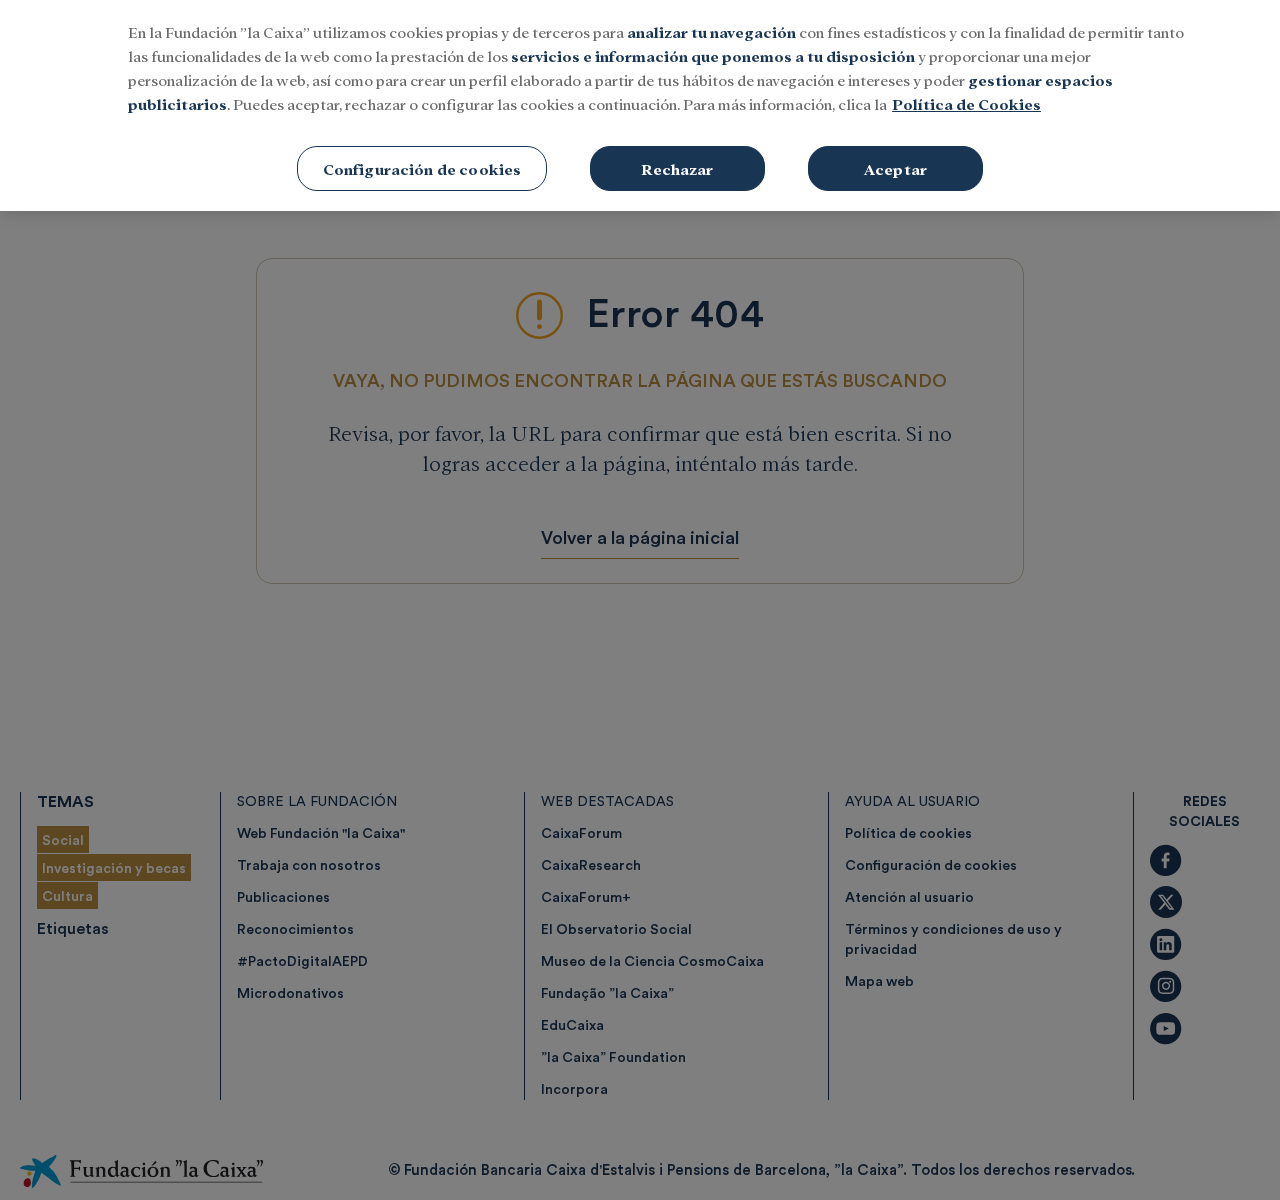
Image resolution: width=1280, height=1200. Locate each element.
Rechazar (677, 168)
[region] (640, 105)
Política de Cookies (966, 103)
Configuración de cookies (422, 168)
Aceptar (895, 168)
